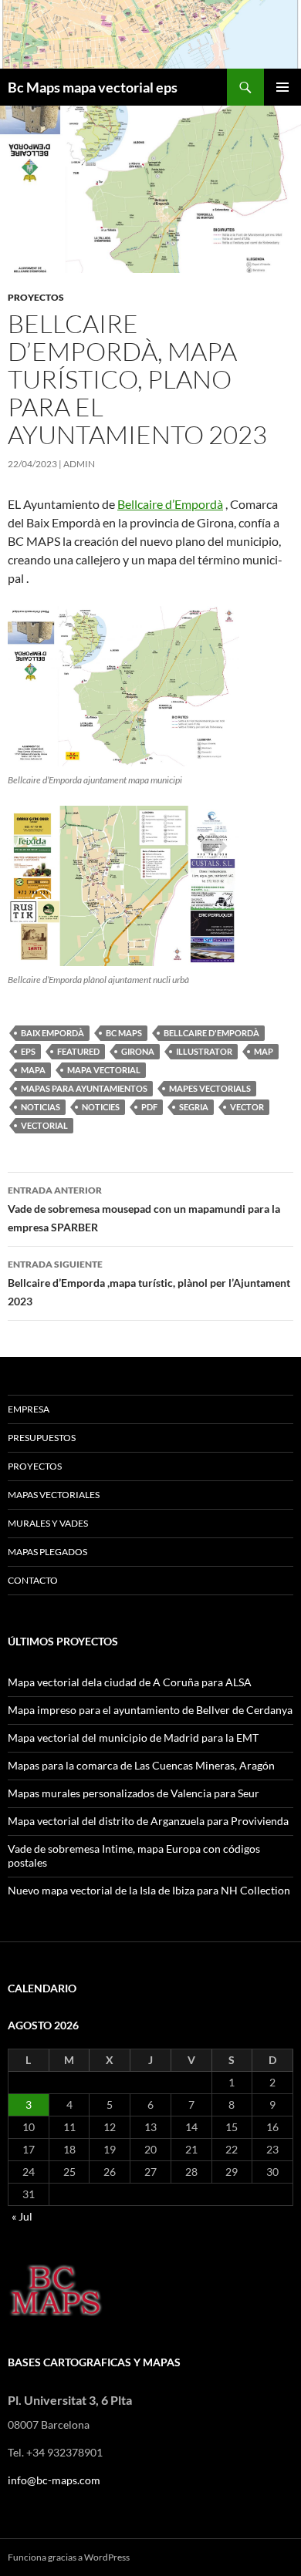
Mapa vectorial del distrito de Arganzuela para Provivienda (148, 1821)
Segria (194, 1107)
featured (78, 1051)
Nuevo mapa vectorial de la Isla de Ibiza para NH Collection (149, 1890)
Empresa (29, 1409)
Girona (138, 1051)
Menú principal (282, 87)
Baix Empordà (52, 1033)
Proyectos (35, 1466)
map (264, 1051)
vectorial (44, 1125)
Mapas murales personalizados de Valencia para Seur (134, 1793)
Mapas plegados (47, 1552)
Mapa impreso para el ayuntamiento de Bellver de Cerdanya (150, 1710)
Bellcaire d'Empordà (211, 1033)
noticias (41, 1107)
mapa (33, 1070)
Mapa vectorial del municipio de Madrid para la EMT (133, 1738)
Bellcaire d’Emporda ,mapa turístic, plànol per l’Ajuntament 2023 (149, 1283)
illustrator (204, 1051)
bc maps (124, 1033)
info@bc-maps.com (54, 2480)
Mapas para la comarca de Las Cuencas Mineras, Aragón (141, 1765)
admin (79, 464)
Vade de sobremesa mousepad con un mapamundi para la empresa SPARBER (144, 1209)
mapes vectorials (210, 1088)
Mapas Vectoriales (54, 1495)
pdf (149, 1107)
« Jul (22, 2216)
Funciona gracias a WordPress (69, 2557)
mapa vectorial (104, 1070)
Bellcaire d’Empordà (170, 504)
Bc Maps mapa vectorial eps (93, 87)
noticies (101, 1107)
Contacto (33, 1580)
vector (247, 1107)
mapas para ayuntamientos (84, 1088)
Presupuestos (42, 1438)
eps (28, 1051)
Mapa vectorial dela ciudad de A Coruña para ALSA (130, 1682)
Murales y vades (48, 1523)
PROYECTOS (36, 297)
